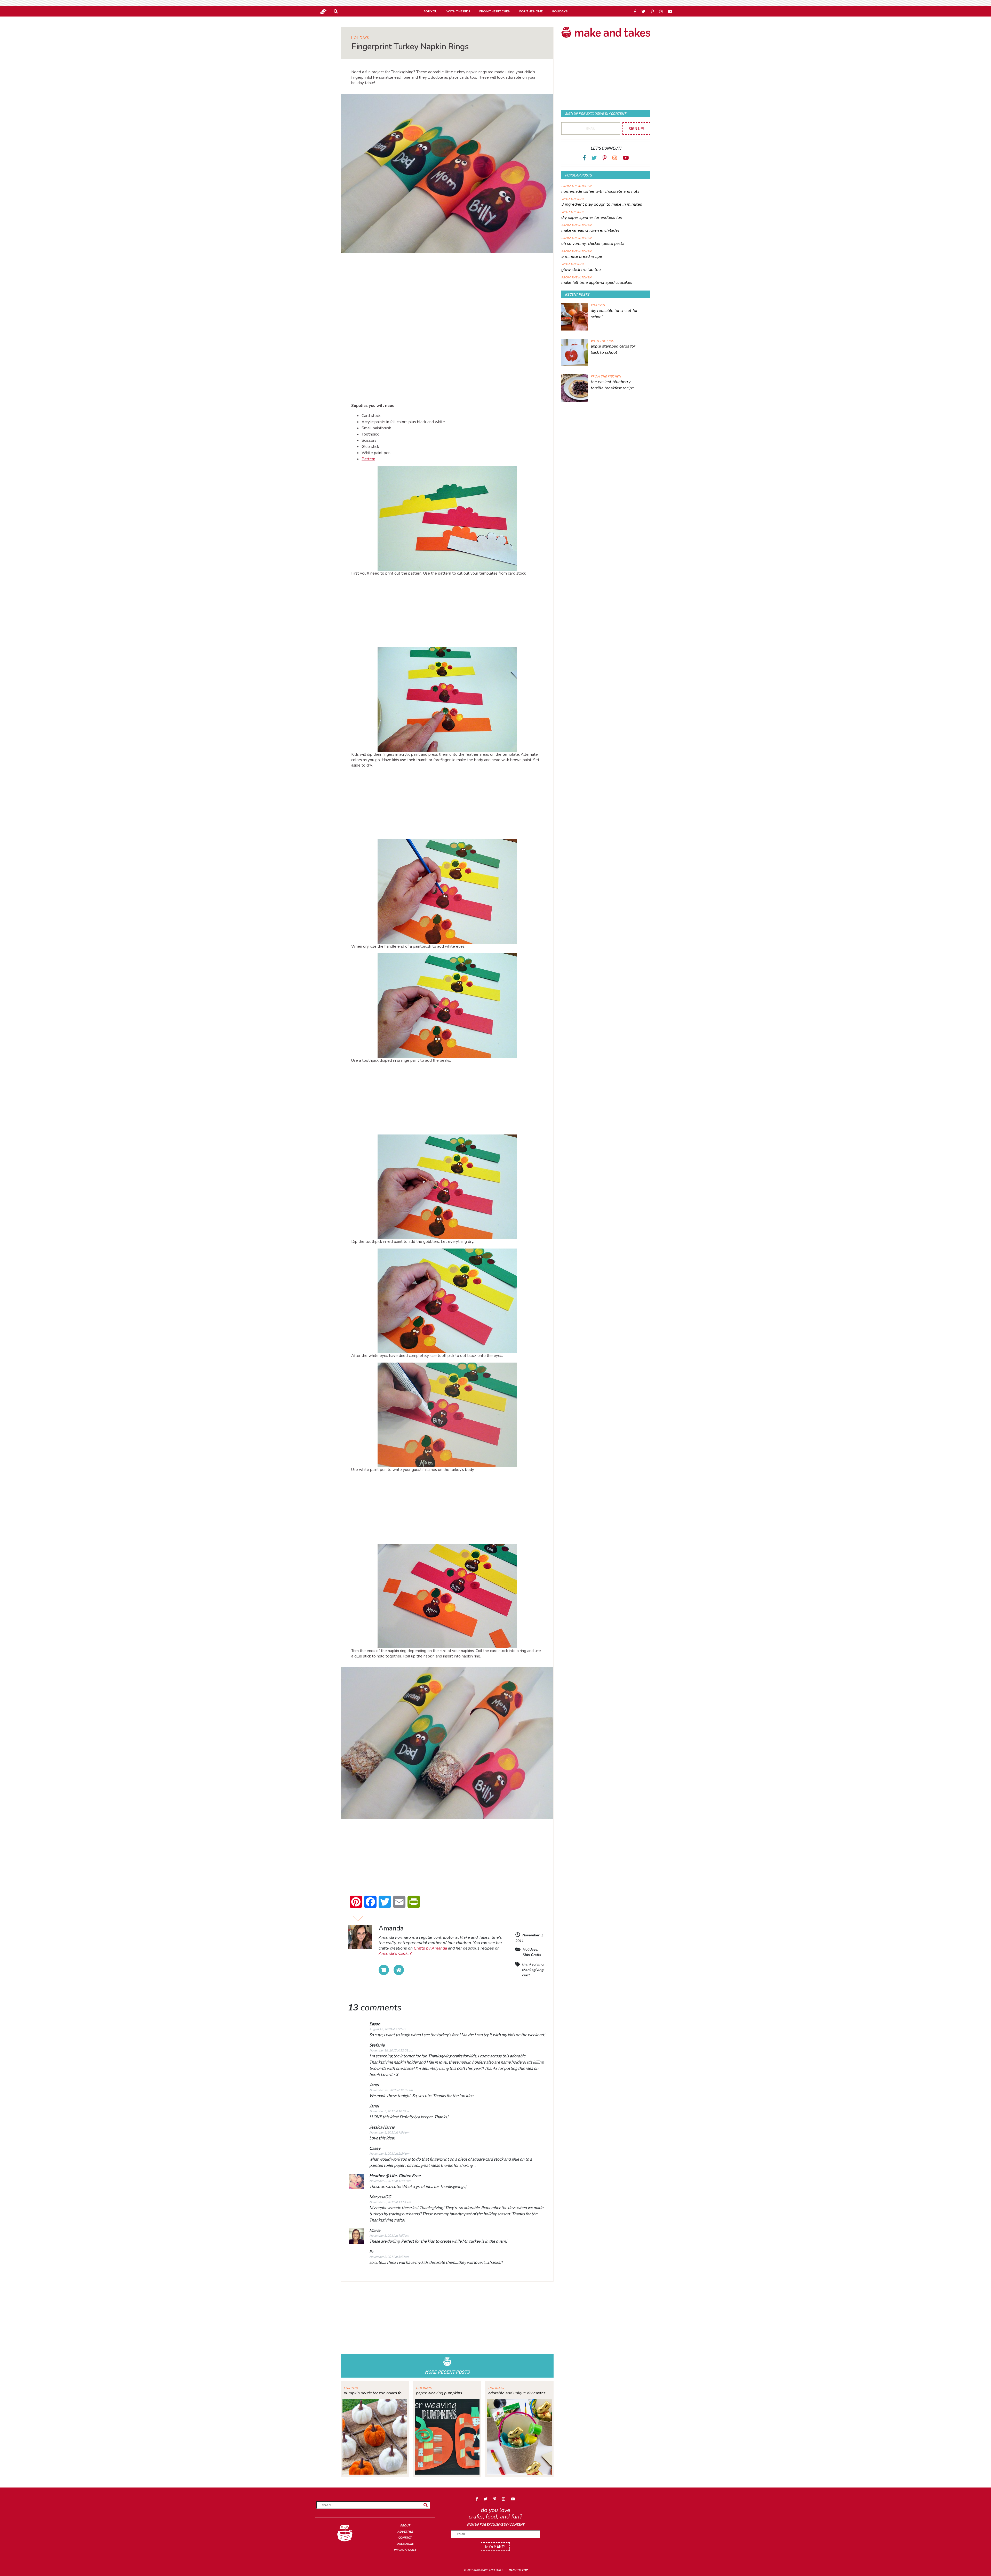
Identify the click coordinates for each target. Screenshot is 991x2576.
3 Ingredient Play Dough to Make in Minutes (602, 204)
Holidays (360, 38)
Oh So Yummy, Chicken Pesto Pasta (593, 244)
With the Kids (573, 199)
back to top (518, 2570)
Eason (375, 2024)
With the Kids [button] (458, 11)
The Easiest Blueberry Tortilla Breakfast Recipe (612, 385)
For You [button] (430, 11)
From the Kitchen (576, 186)
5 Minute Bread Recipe (582, 256)
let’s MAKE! (495, 2546)
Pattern (368, 459)
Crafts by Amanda (430, 1948)
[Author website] (399, 1970)
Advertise (405, 2531)
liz (371, 2251)
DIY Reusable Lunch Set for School (614, 314)
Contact (405, 2537)
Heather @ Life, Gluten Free (395, 2175)
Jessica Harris (382, 2127)
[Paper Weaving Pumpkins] (447, 2436)
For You (351, 2388)
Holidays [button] (560, 11)
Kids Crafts (532, 1955)
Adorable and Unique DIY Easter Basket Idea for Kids (519, 2393)
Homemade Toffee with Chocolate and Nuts (600, 191)
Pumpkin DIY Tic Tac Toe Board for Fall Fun (375, 2393)
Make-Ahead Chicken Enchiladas (590, 230)
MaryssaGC (380, 2197)
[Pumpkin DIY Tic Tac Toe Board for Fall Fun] (375, 2436)
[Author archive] (384, 1970)
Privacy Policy (405, 2550)
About (405, 2525)
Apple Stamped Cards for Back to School (613, 349)
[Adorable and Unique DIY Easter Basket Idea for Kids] (519, 2436)
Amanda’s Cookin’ (395, 1953)
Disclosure (405, 2544)
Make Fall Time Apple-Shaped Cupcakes (597, 283)
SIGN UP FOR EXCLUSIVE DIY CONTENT (495, 2525)
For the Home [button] (531, 11)
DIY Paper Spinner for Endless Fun (592, 218)
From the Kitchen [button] (495, 11)
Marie (375, 2230)
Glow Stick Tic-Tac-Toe (581, 270)
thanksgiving (533, 1964)
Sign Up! (636, 128)
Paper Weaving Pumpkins (439, 2393)
